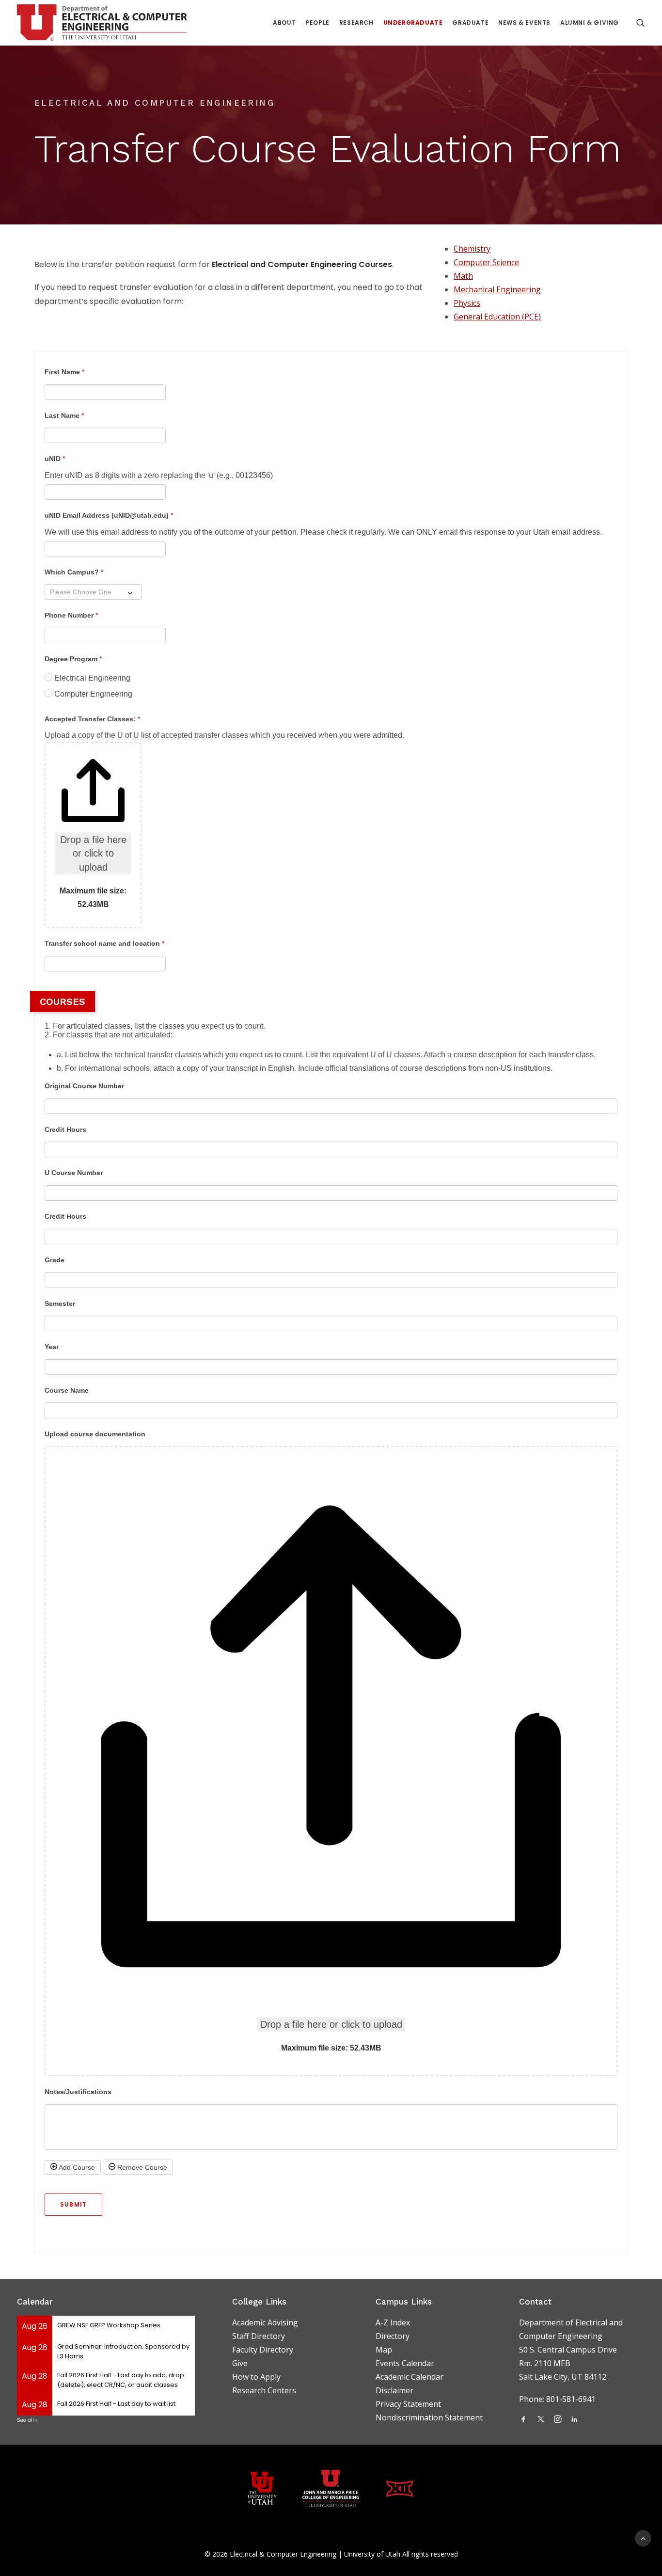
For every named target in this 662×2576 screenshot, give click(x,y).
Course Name (67, 1390)
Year (52, 1347)
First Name (64, 372)
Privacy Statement (408, 2404)
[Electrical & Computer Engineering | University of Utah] (102, 23)
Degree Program (73, 659)
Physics (467, 303)
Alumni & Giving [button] (590, 23)
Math (463, 276)
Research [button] (356, 23)
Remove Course (141, 2167)
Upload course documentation (95, 1434)
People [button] (317, 23)
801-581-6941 (572, 2399)
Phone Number (71, 615)
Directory (393, 2336)
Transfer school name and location (104, 943)
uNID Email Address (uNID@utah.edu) (109, 515)
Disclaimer (394, 2390)
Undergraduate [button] (413, 23)
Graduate (470, 23)
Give (240, 2363)
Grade (55, 1260)
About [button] (284, 23)
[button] (641, 23)
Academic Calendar (410, 2377)
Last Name (64, 415)
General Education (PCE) (497, 317)
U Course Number (74, 1173)
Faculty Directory (263, 2350)
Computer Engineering (92, 694)
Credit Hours (65, 1129)
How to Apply (256, 2377)
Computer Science (486, 262)
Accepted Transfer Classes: (92, 719)
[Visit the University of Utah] (262, 2489)
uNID (55, 459)
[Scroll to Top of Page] (643, 2537)
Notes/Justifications (78, 2092)
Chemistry (472, 249)
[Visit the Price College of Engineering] (331, 2488)
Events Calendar (405, 2363)
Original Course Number (84, 1086)
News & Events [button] (524, 23)
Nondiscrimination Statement (429, 2417)
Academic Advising (265, 2322)
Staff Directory (259, 2336)
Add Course (76, 2167)
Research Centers (264, 2390)
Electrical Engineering (91, 678)
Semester (60, 1304)
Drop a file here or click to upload (93, 853)
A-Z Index (393, 2322)
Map (384, 2350)
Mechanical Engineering (497, 289)
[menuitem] (284, 23)
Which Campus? (74, 572)
